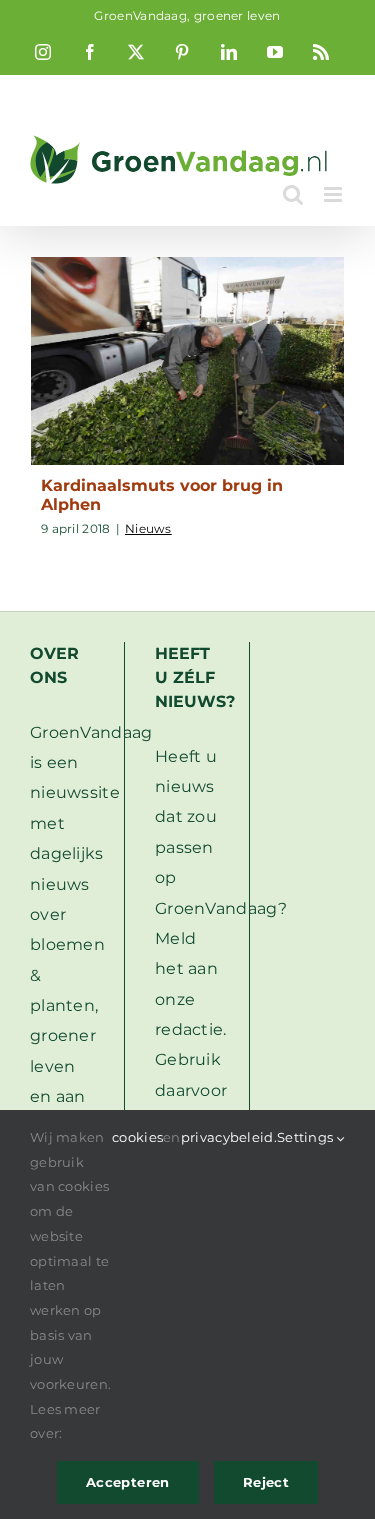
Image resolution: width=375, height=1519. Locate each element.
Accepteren (128, 1482)
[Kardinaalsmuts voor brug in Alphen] (187, 361)
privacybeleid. (229, 1137)
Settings (307, 1137)
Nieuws (148, 528)
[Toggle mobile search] (293, 194)
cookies (137, 1137)
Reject (266, 1482)
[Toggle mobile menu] (334, 194)
